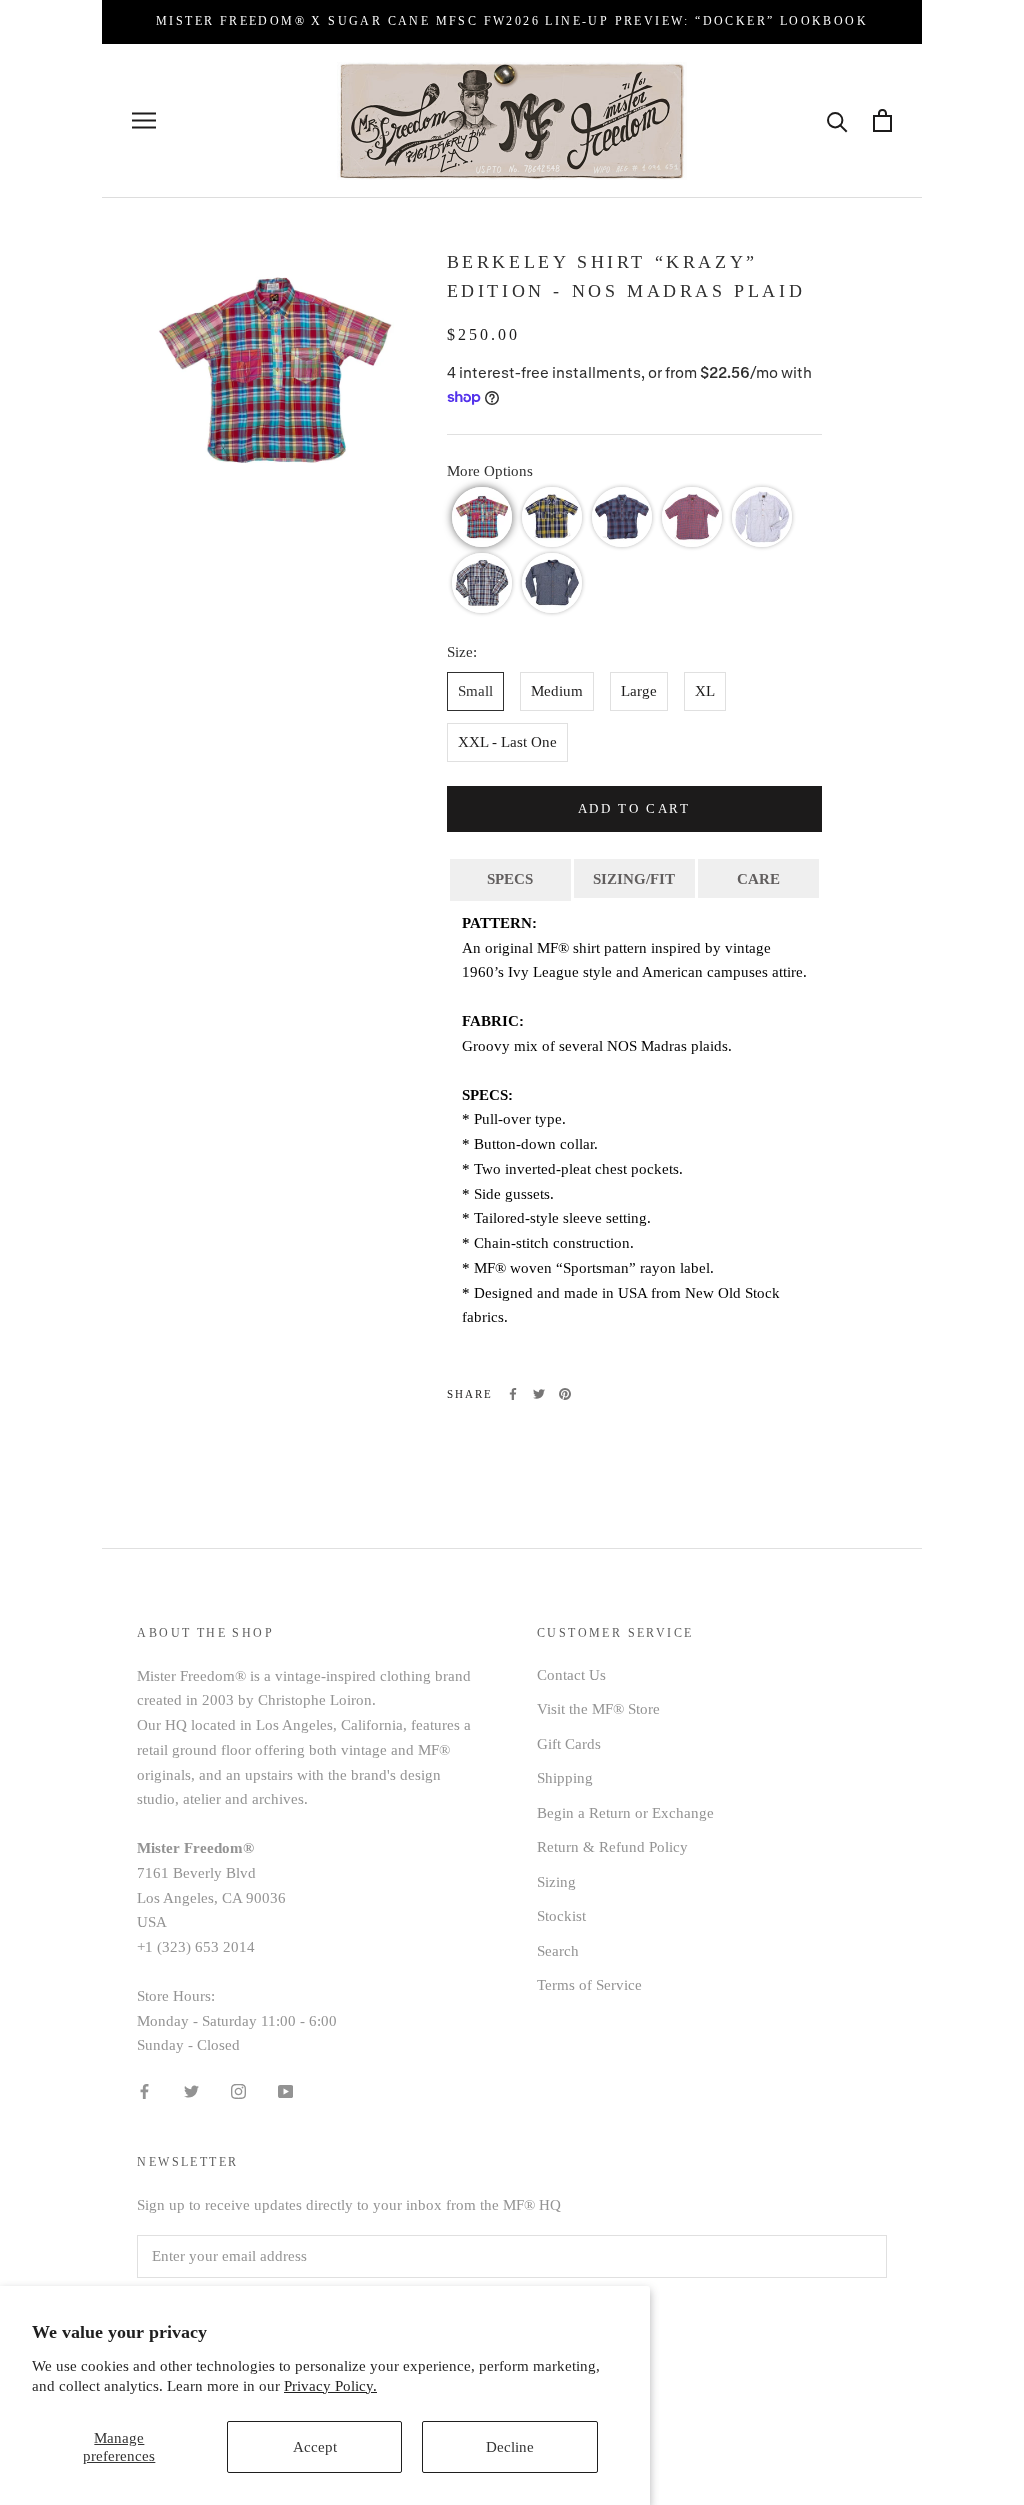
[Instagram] (238, 2090)
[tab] (510, 878)
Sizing (556, 1882)
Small (475, 691)
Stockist (561, 1916)
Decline (510, 2447)
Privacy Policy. (330, 2386)
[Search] (837, 120)
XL (705, 691)
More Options (490, 471)
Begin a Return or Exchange (625, 1813)
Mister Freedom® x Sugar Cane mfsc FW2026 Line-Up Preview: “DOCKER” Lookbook (512, 21)
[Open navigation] (144, 120)
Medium (557, 691)
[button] (482, 517)
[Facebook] (513, 1394)
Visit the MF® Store (598, 1709)
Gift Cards (569, 1744)
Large (639, 691)
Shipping (565, 1778)
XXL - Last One (507, 742)
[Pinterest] (565, 1394)
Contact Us (571, 1675)
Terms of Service (589, 1985)
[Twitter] (539, 1394)
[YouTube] (285, 2090)
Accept (315, 2447)
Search (558, 1951)
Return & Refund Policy (612, 1847)
